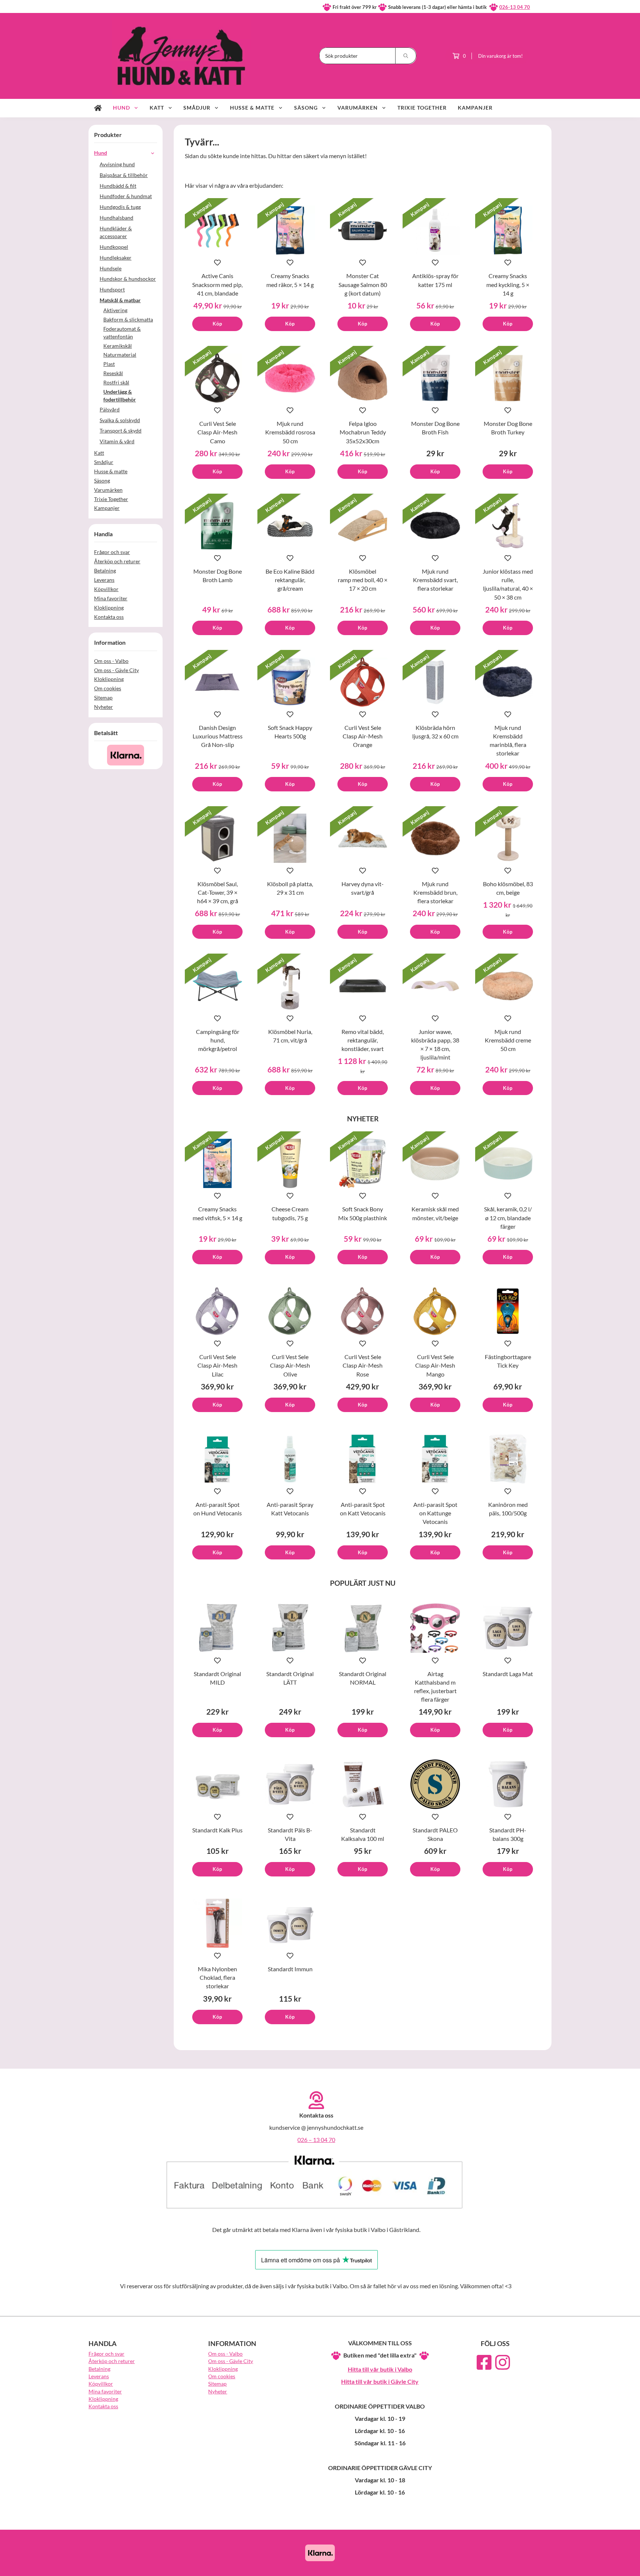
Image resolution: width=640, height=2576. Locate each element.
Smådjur (197, 108)
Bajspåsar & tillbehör (124, 175)
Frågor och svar (112, 552)
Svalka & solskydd (120, 420)
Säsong (306, 108)
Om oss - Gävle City (116, 670)
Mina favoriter (111, 598)
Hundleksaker (116, 258)
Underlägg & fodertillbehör (120, 396)
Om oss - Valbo (111, 661)
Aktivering (115, 310)
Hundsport (112, 289)
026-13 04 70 (515, 7)
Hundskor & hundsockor (128, 279)
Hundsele (111, 268)
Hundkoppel (114, 247)
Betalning (105, 570)
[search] (406, 56)
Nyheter (104, 707)
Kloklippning (109, 608)
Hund (121, 108)
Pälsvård (110, 409)
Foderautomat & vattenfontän (122, 333)
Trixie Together (422, 108)
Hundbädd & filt (118, 186)
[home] (98, 108)
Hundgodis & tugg (120, 207)
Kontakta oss (109, 617)
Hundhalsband (116, 218)
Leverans (104, 580)
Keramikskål (118, 346)
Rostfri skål (116, 382)
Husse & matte (252, 108)
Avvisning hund (117, 164)
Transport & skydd (121, 431)
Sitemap (103, 698)
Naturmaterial (120, 355)
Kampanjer (475, 108)
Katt (157, 108)
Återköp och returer (117, 561)
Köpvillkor (106, 589)
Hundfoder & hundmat (126, 196)
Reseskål (113, 373)
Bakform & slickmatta (128, 319)
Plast (109, 364)
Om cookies (108, 688)
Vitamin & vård (117, 441)
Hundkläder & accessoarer (116, 232)
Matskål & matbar (120, 300)
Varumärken (358, 108)
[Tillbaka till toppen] (541, 2566)
